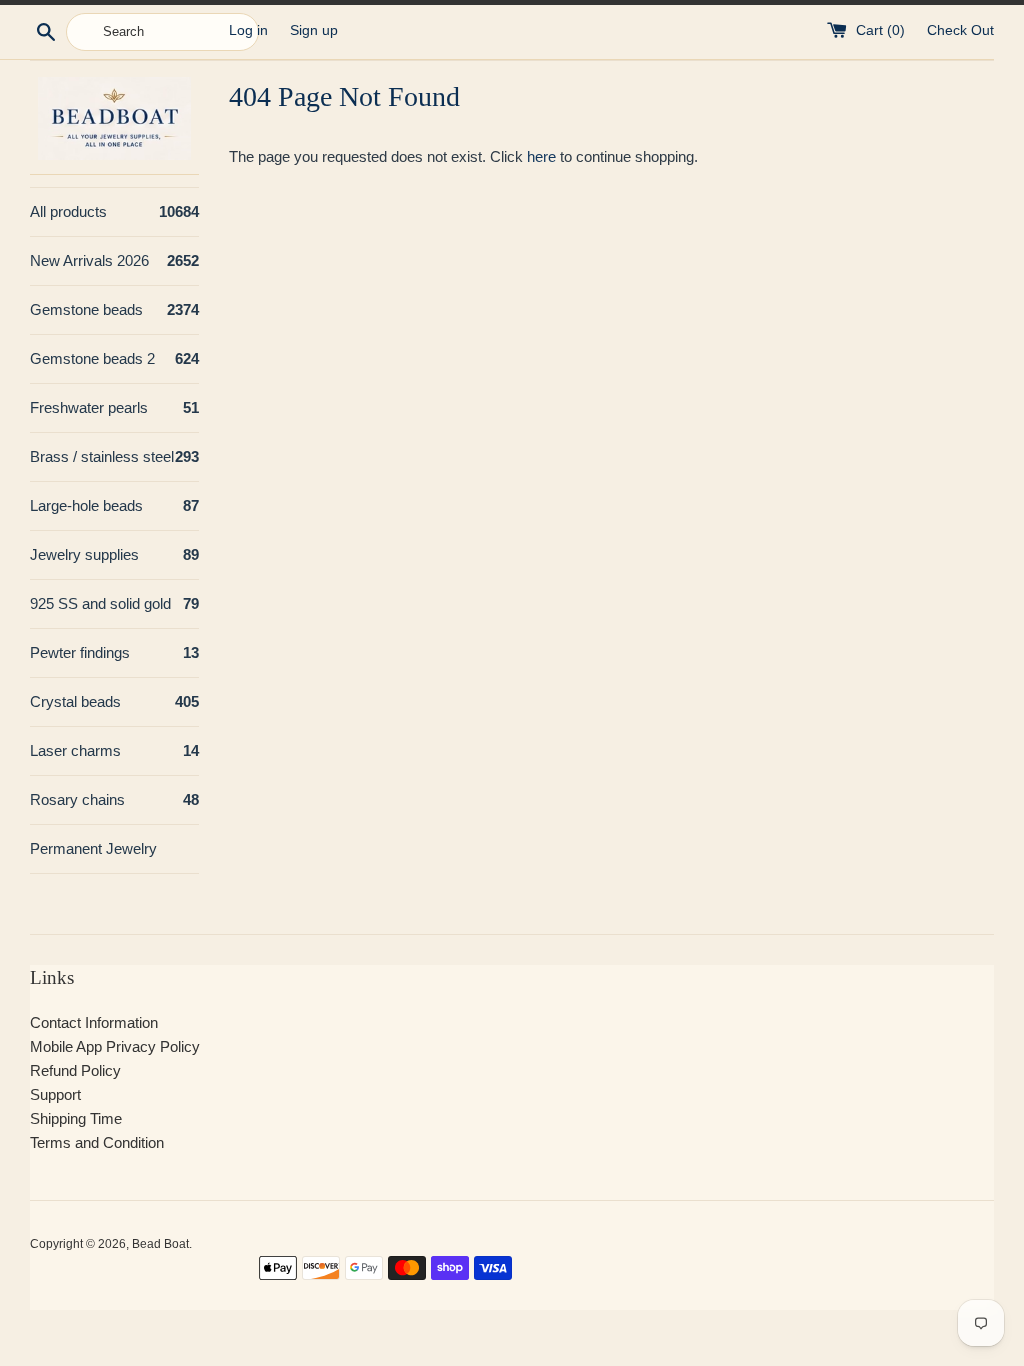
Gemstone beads (114, 309)
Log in (248, 30)
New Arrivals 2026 (114, 260)
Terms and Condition (97, 1142)
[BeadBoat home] (114, 118)
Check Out (960, 30)
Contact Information (94, 1022)
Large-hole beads (114, 505)
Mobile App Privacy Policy (115, 1046)
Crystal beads (114, 701)
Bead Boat (160, 1244)
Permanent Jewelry (93, 848)
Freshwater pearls (114, 407)
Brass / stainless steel (114, 456)
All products (114, 211)
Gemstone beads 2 (114, 358)
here (541, 156)
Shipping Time (76, 1118)
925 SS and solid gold (114, 603)
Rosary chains (114, 799)
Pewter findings (114, 652)
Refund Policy (75, 1070)
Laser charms (114, 750)
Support (55, 1094)
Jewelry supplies (114, 554)
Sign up (314, 30)
